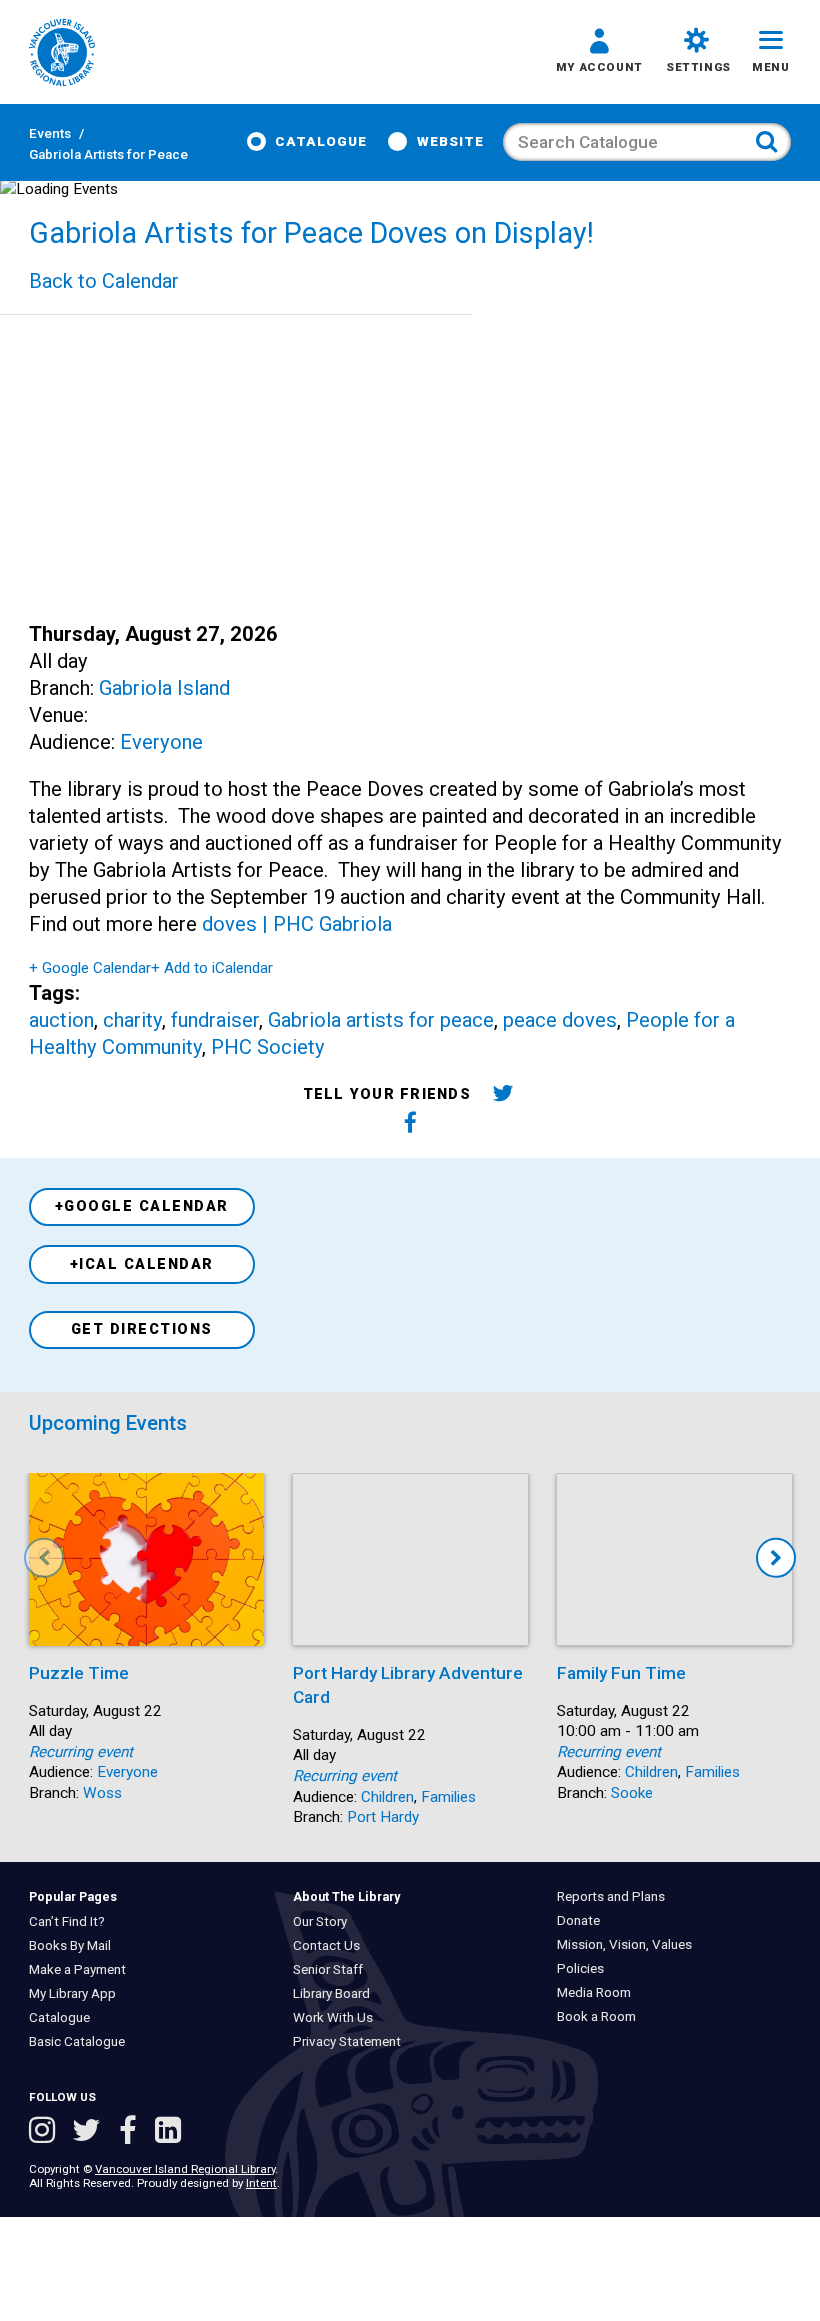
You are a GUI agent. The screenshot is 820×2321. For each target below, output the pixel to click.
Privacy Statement (352, 2041)
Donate (583, 1920)
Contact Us (331, 1945)
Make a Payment (81, 1969)
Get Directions (142, 1329)
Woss (102, 1793)
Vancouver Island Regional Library (185, 2169)
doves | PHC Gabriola (297, 924)
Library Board (336, 1993)
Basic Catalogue (81, 2041)
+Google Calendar (142, 1206)
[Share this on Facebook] (411, 1124)
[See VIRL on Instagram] (46, 2132)
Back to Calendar (104, 281)
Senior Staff (333, 1969)
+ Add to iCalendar (212, 968)
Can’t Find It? (71, 1921)
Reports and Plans (616, 1896)
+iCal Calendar (142, 1264)
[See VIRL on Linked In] (168, 2132)
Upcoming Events (108, 1423)
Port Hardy (383, 1817)
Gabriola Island (164, 688)
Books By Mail (74, 1945)
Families (448, 1797)
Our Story (325, 1921)
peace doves (560, 1020)
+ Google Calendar (90, 968)
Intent (261, 2183)
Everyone (161, 742)
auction (61, 1020)
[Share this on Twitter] (502, 1095)
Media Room (599, 1992)
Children (387, 1797)
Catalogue (321, 141)
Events (50, 133)
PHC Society (268, 1047)
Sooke (632, 1793)
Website (450, 141)
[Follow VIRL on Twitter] (90, 2132)
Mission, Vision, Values (629, 1944)
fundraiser (215, 1020)
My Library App (76, 1993)
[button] (599, 53)
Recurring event (81, 1752)
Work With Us (338, 2017)
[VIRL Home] (62, 54)
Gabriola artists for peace (381, 1020)
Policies (585, 1968)
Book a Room (601, 2016)
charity (132, 1020)
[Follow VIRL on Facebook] (132, 2132)
